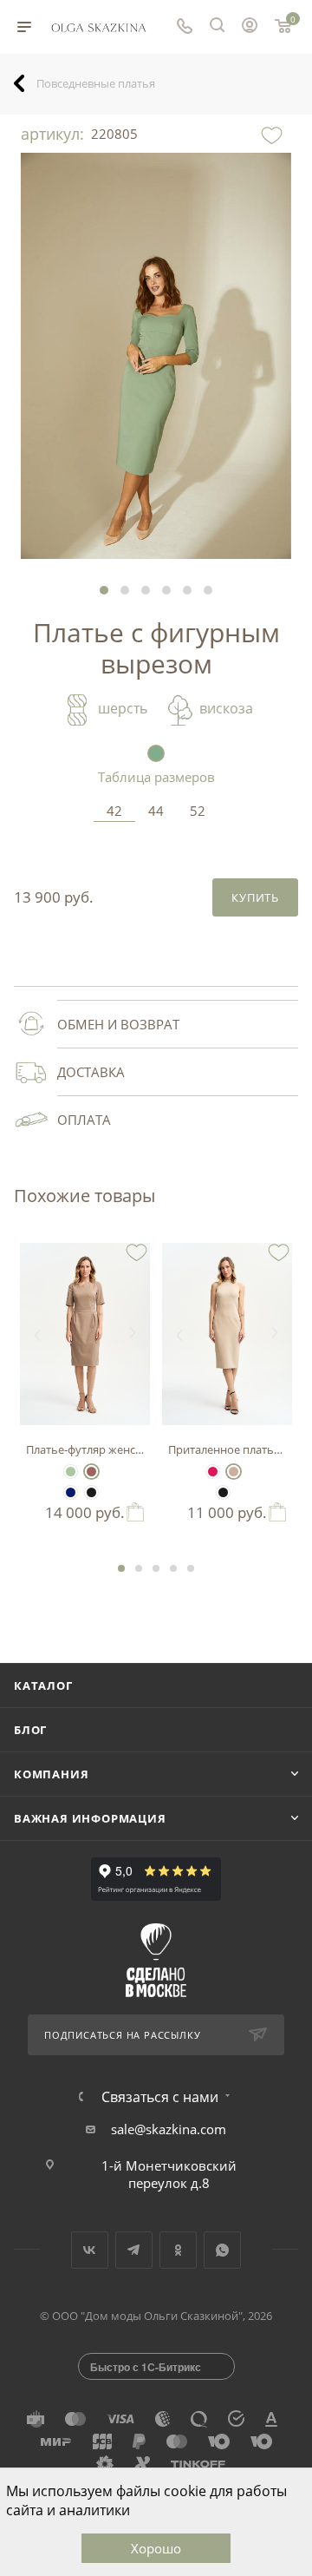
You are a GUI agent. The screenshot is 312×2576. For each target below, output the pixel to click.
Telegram (134, 2250)
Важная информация (90, 1818)
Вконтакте (90, 2250)
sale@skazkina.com (169, 2129)
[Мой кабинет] (250, 27)
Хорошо (156, 2548)
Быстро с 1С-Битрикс (146, 2367)
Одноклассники (178, 2250)
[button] (104, 590)
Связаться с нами (160, 2097)
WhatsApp (222, 2250)
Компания (51, 1774)
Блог (30, 1730)
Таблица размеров (156, 777)
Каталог (43, 1686)
